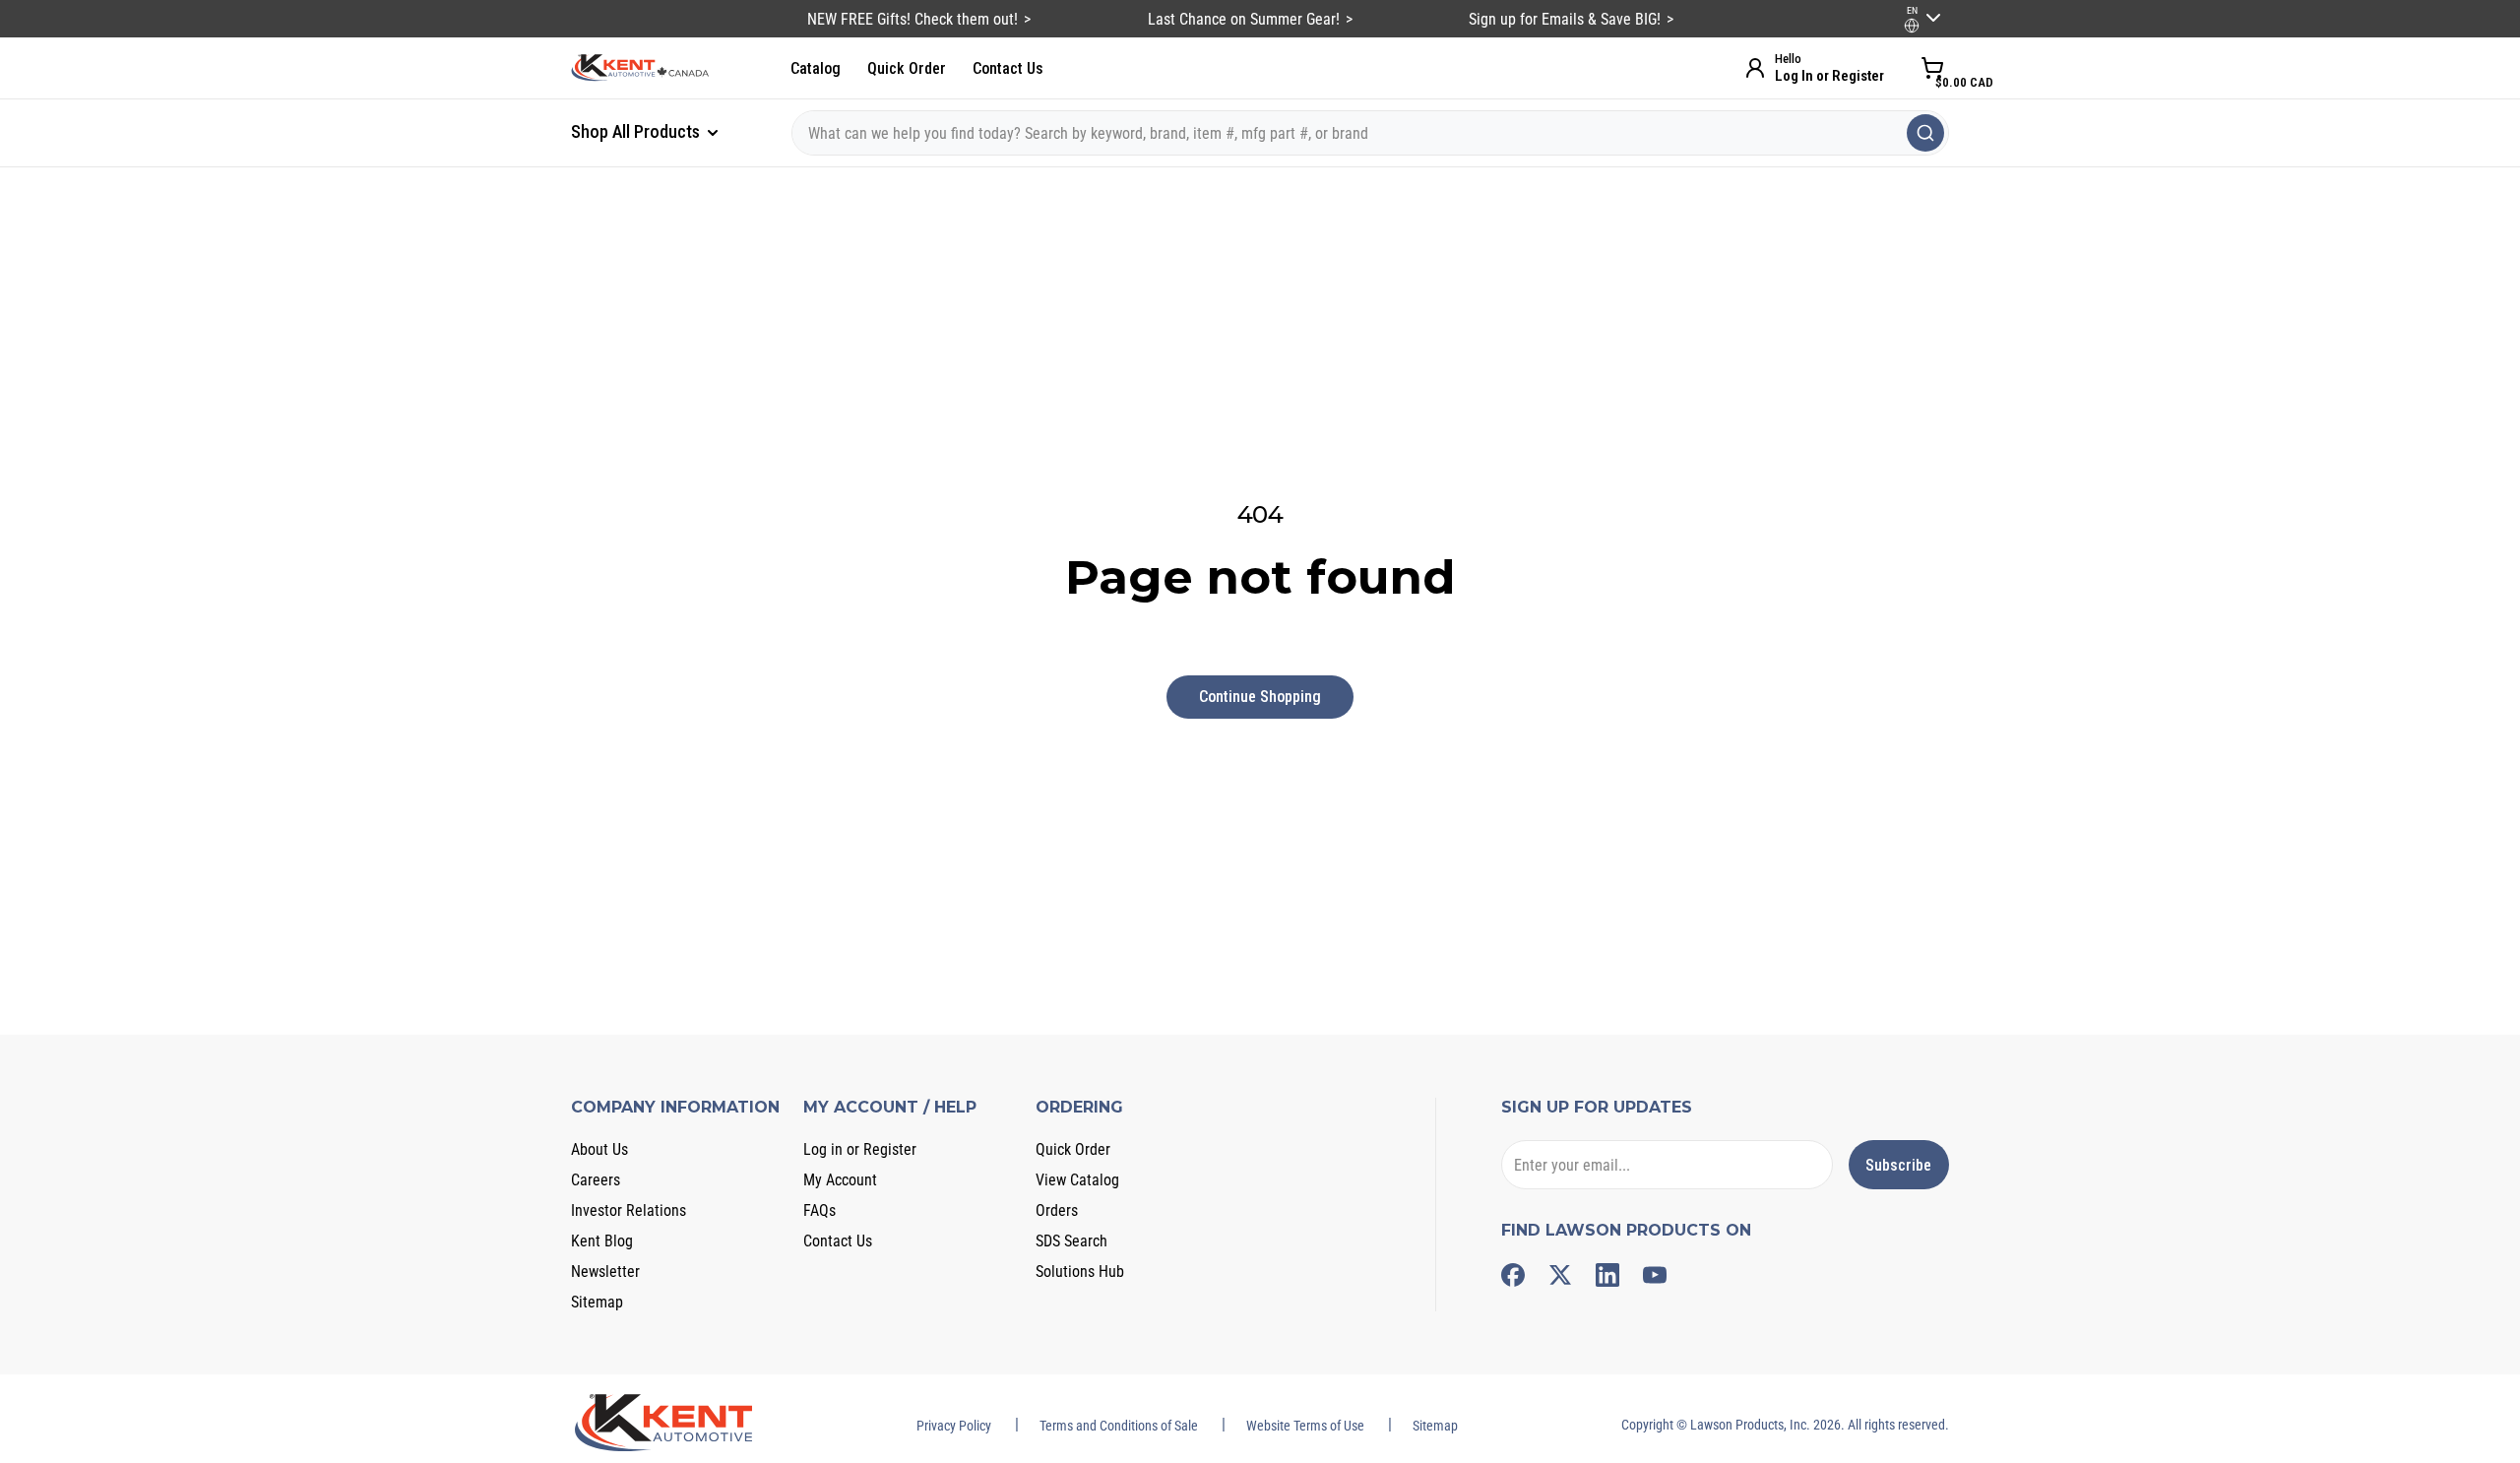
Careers (596, 1180)
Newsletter (605, 1272)
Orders (1057, 1210)
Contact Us (1008, 68)
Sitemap (597, 1302)
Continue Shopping (1260, 697)
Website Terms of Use (1305, 1426)
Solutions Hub (1080, 1272)
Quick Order (907, 68)
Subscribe (1898, 1165)
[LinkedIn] (1607, 1275)
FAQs (819, 1210)
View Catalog (1077, 1180)
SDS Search (1071, 1241)
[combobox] (1370, 133)
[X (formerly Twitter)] (1560, 1275)
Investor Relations (629, 1210)
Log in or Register (860, 1149)
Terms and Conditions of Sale (1119, 1426)
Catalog (816, 68)
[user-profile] (1912, 26)
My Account (840, 1180)
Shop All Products (637, 131)
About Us (599, 1149)
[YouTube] (1655, 1275)
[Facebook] (1513, 1275)
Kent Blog (602, 1241)
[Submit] (1925, 133)
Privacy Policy (954, 1426)
